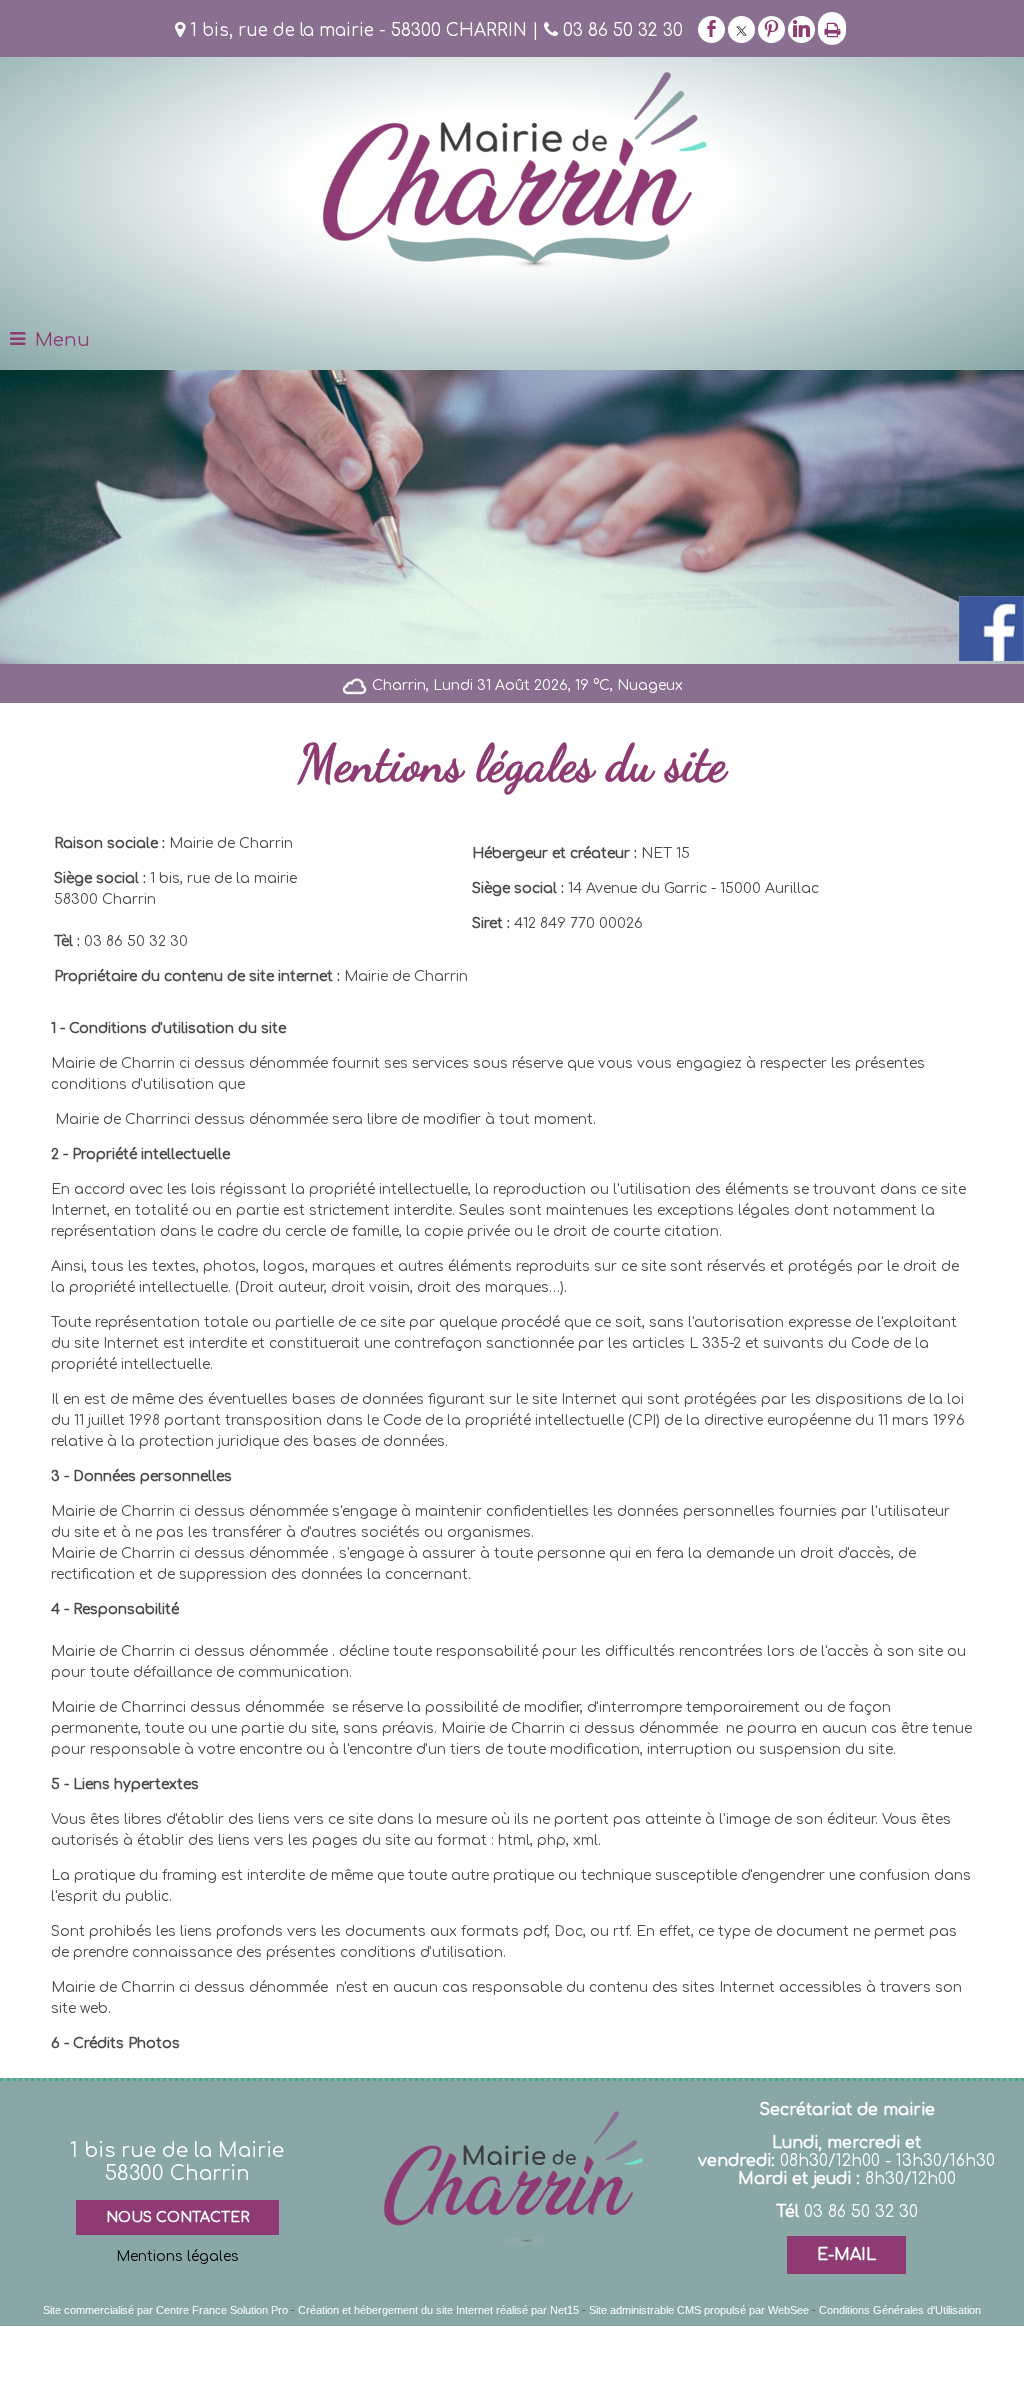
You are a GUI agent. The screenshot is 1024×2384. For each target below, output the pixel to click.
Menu (62, 340)
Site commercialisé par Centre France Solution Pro (165, 2310)
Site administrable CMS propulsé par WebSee (699, 2310)
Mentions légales (177, 2256)
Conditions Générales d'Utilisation (900, 2310)
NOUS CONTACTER (177, 2217)
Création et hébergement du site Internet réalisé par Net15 (438, 2310)
